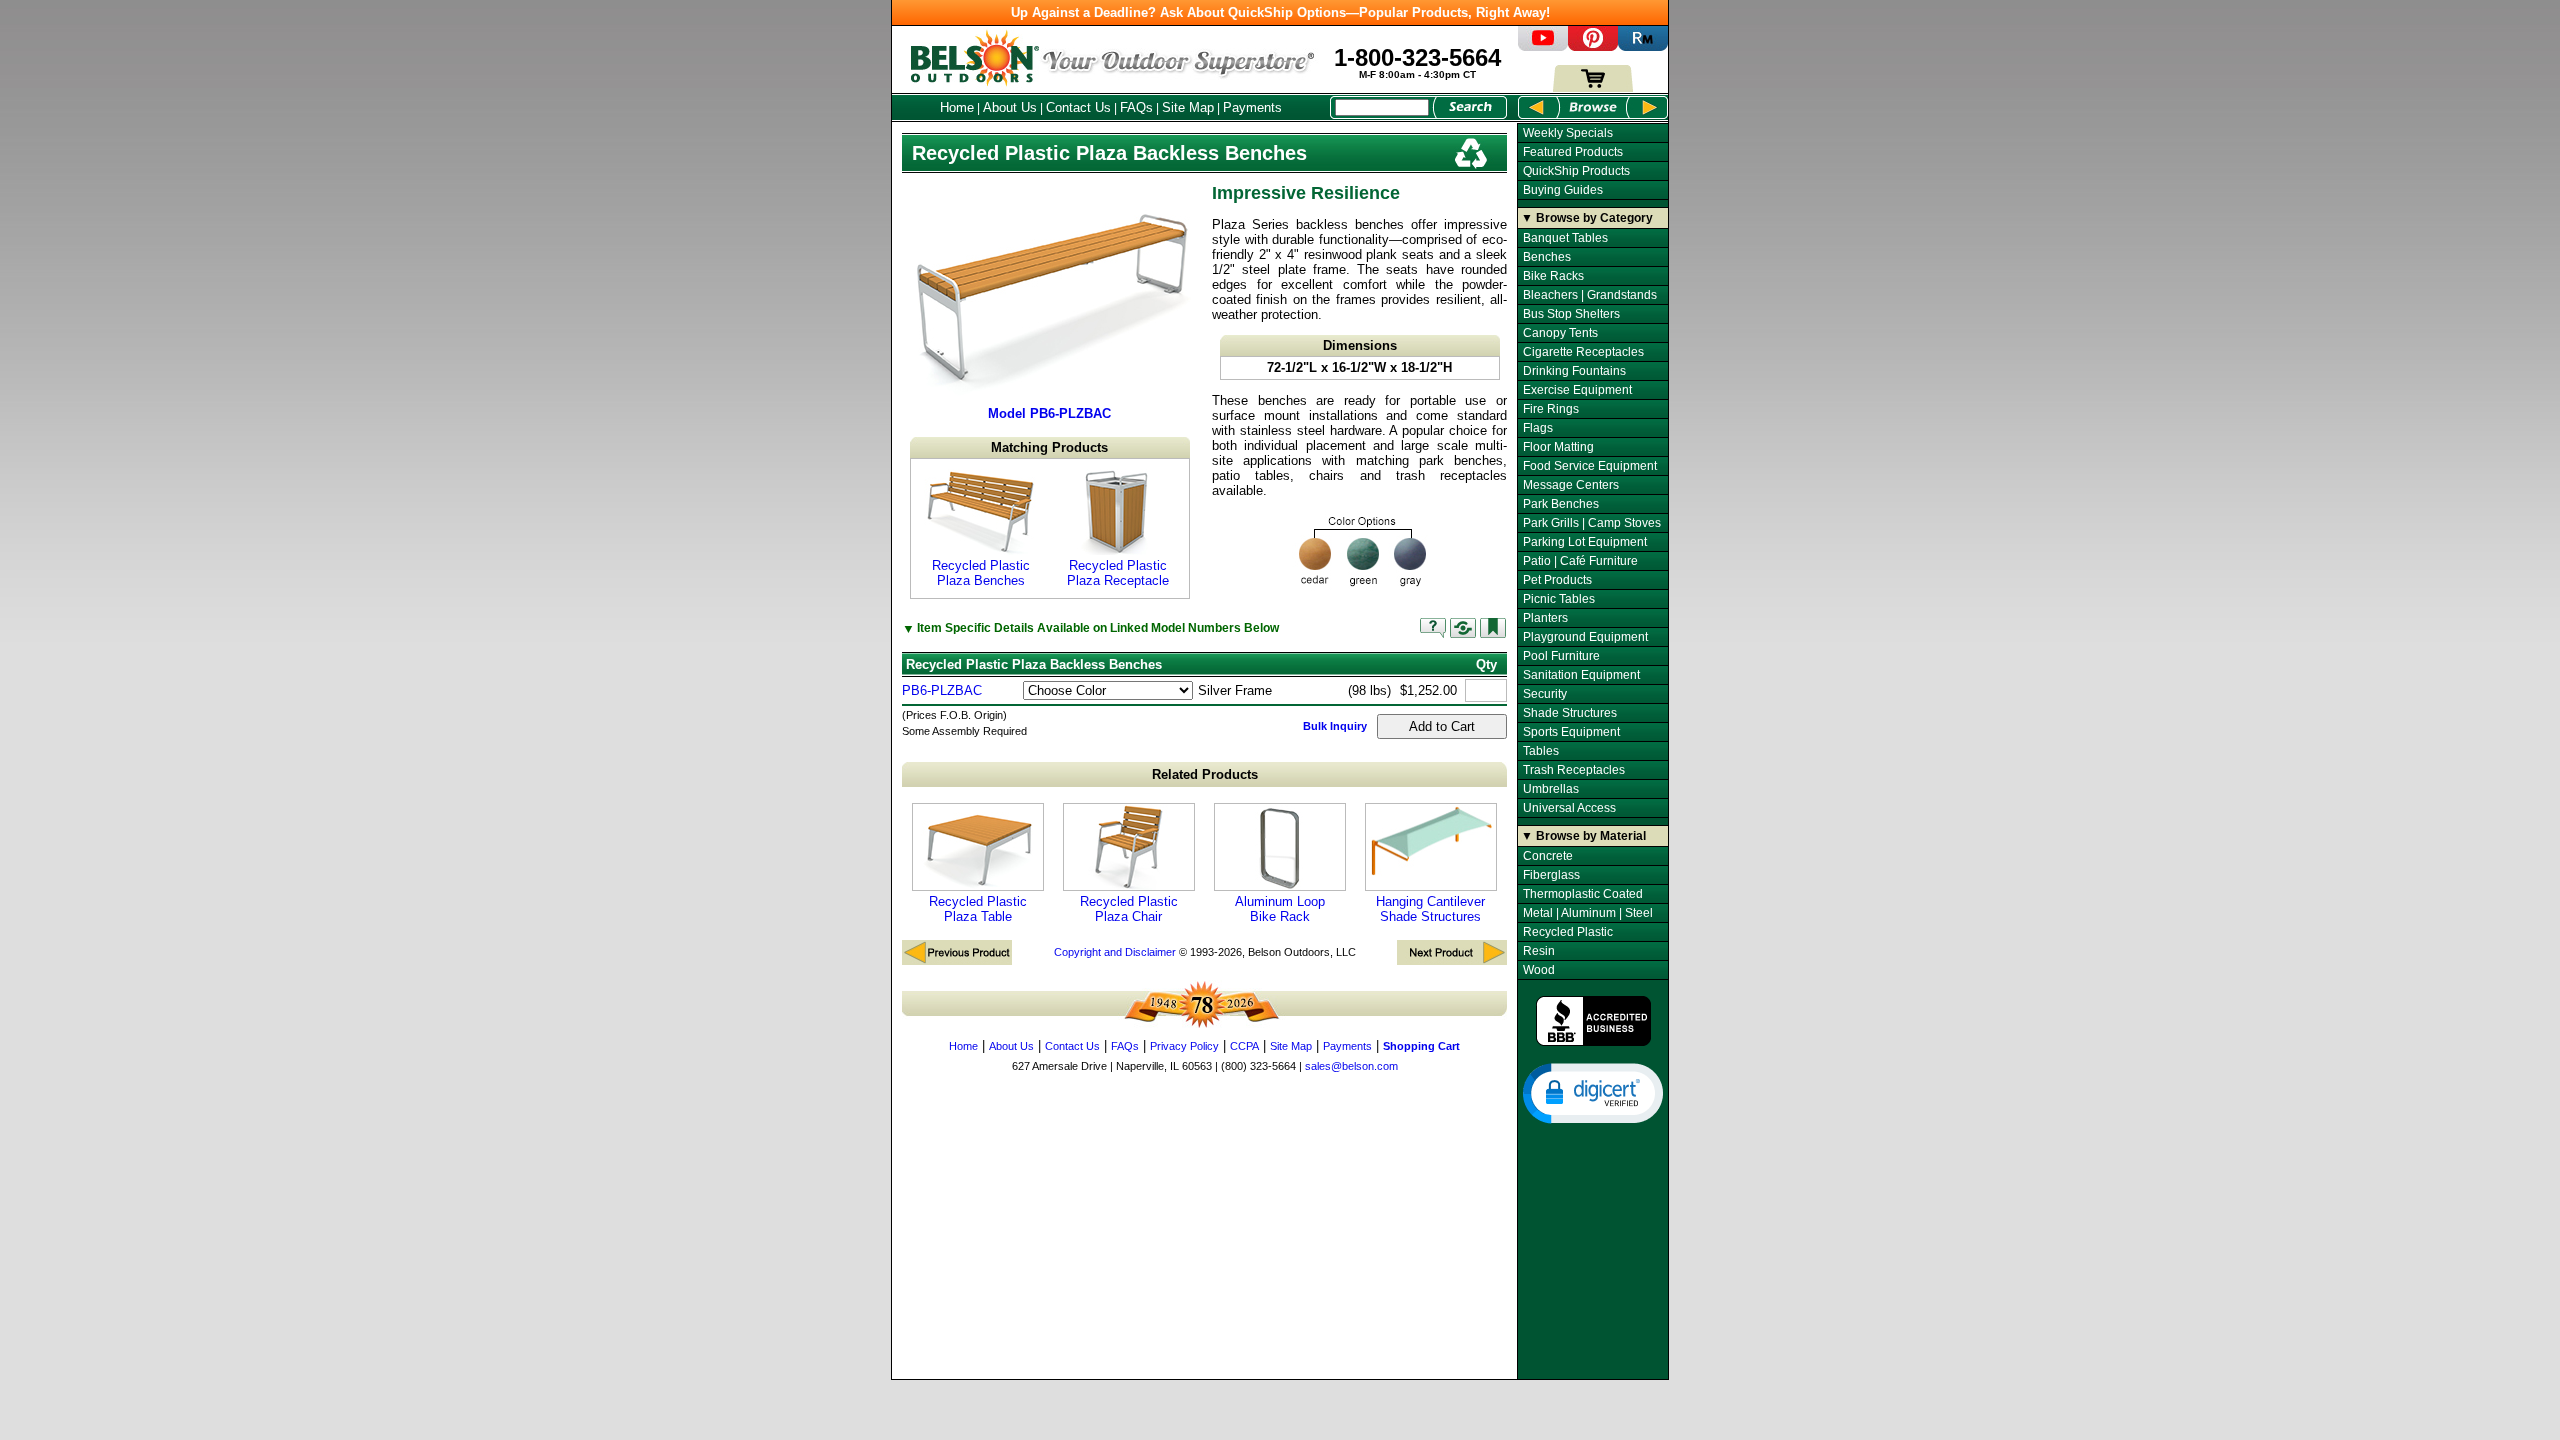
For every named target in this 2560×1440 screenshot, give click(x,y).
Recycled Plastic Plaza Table (978, 909)
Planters (1545, 618)
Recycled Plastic (1568, 932)
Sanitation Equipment (1581, 675)
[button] (1593, 1092)
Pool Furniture (1561, 656)
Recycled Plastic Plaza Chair (1129, 909)
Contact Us (1078, 107)
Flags (1538, 428)
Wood (1539, 970)
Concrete (1548, 856)
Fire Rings (1551, 409)
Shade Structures (1570, 713)
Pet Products (1557, 580)
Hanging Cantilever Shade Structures (1430, 909)
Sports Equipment (1571, 732)
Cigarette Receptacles (1583, 352)
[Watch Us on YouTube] (1543, 46)
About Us (1010, 107)
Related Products (1205, 774)
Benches (1547, 257)
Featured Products (1573, 152)
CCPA (1244, 1046)
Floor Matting (1558, 447)
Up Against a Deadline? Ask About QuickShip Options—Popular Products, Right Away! (1280, 12)
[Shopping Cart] (1593, 87)
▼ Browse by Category (1587, 218)
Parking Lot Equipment (1585, 542)
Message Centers (1571, 485)
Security (1545, 694)
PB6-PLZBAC (942, 690)
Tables (1541, 751)
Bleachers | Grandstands (1590, 295)
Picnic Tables (1559, 599)
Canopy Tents (1560, 333)
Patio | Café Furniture (1580, 561)
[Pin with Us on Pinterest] (1593, 46)
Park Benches (1561, 504)
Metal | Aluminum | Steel (1588, 913)
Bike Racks (1553, 276)
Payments (1252, 107)
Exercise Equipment (1577, 390)
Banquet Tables (1565, 238)
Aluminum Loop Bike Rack (1280, 909)
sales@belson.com (1351, 1066)
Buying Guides (1563, 190)
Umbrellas (1551, 789)
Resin (1539, 951)
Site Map (1188, 107)
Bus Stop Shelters (1571, 314)
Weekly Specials (1568, 133)
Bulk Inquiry (1335, 726)
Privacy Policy (1184, 1046)
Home (957, 107)
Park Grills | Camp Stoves (1592, 523)
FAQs (1136, 107)
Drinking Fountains (1574, 371)
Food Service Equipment (1590, 466)
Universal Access (1569, 808)
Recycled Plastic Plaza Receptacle (1118, 573)
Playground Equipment (1585, 637)
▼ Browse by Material (1583, 836)
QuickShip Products (1576, 171)
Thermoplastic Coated (1583, 894)
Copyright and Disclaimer (1115, 952)
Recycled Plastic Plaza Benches (981, 573)
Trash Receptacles (1574, 770)
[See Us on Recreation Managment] (1643, 46)
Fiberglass (1551, 875)
